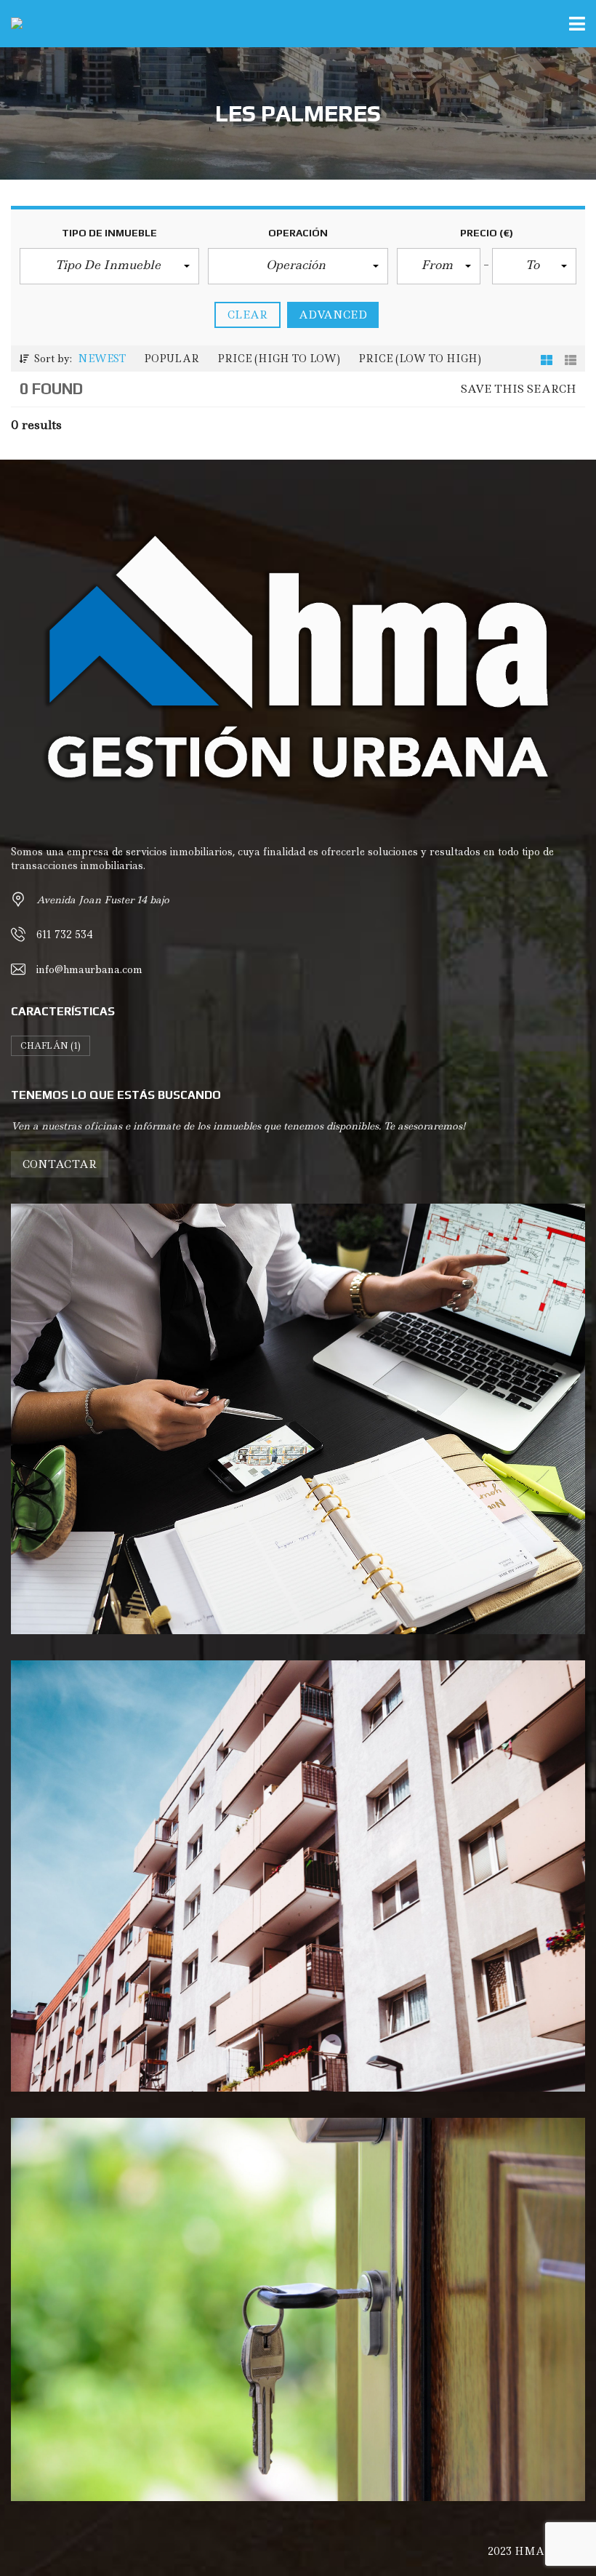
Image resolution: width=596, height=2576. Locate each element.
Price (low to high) (420, 359)
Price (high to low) (279, 359)
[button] (109, 266)
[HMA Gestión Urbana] (11, 24)
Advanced (333, 315)
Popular (172, 359)
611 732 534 (65, 935)
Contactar (60, 1164)
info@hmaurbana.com (89, 969)
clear (247, 315)
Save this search (519, 389)
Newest (102, 359)
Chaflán (51, 1046)
